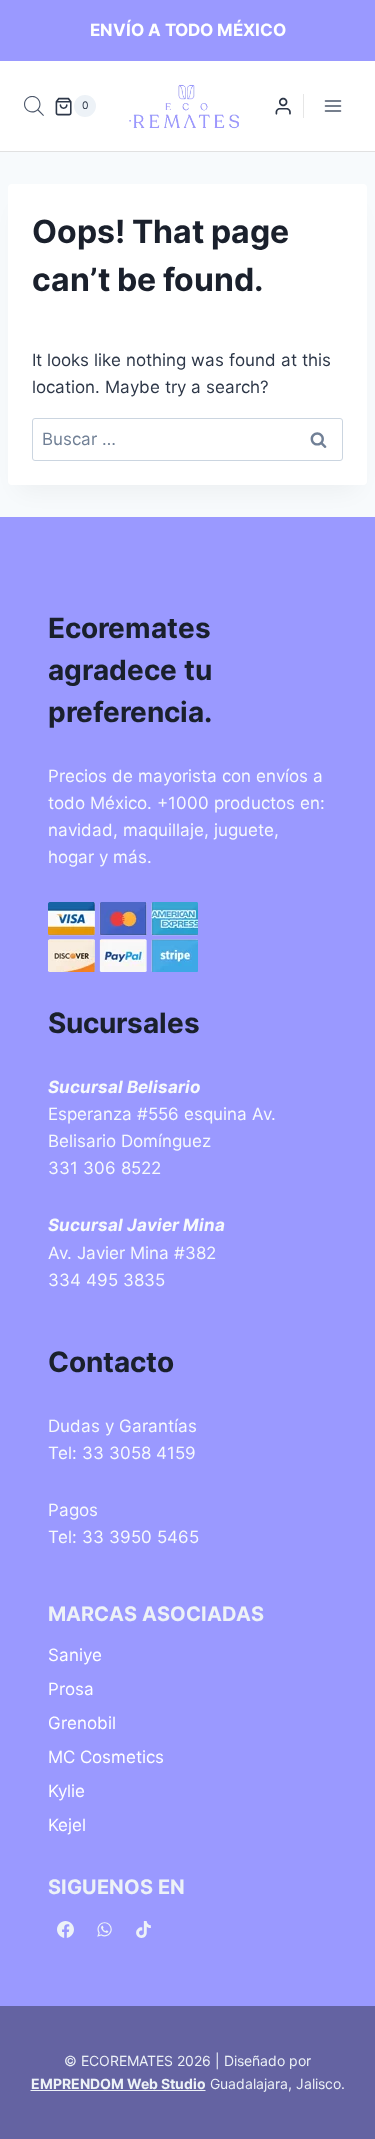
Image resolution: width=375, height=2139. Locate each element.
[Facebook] (65, 1929)
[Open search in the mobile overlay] (34, 106)
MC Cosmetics (106, 1757)
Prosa (71, 1689)
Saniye (75, 1655)
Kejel (67, 1825)
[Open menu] (332, 106)
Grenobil (82, 1723)
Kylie (66, 1791)
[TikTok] (143, 1929)
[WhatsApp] (104, 1929)
